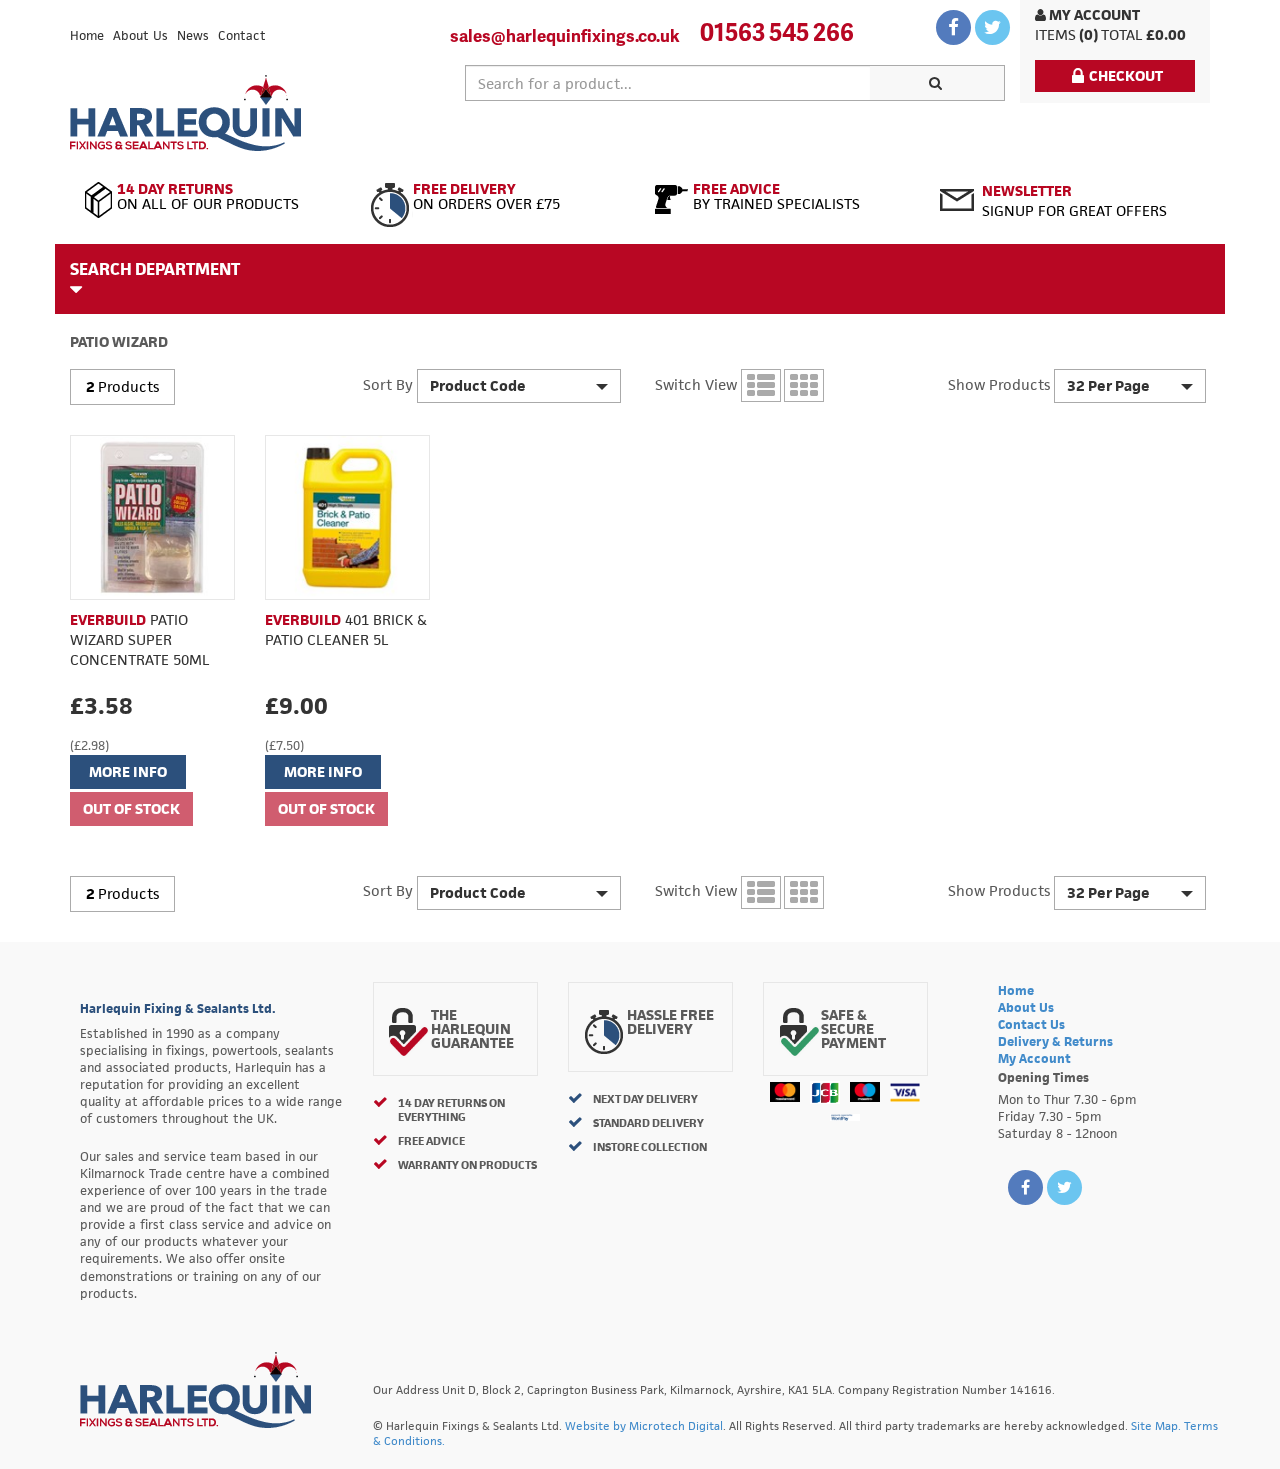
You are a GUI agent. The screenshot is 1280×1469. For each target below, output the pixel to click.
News (193, 35)
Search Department (155, 269)
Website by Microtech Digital (644, 1425)
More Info (128, 771)
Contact (242, 35)
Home (87, 35)
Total (1122, 34)
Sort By (388, 384)
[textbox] (668, 83)
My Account (1093, 14)
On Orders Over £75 (486, 197)
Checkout (1126, 75)
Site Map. (1156, 1425)
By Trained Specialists (776, 197)
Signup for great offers (1074, 200)
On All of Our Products (208, 197)
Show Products (999, 384)
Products (128, 386)
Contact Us (1031, 1024)
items (1055, 34)
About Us (140, 35)
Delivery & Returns (1055, 1041)
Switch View (696, 384)
